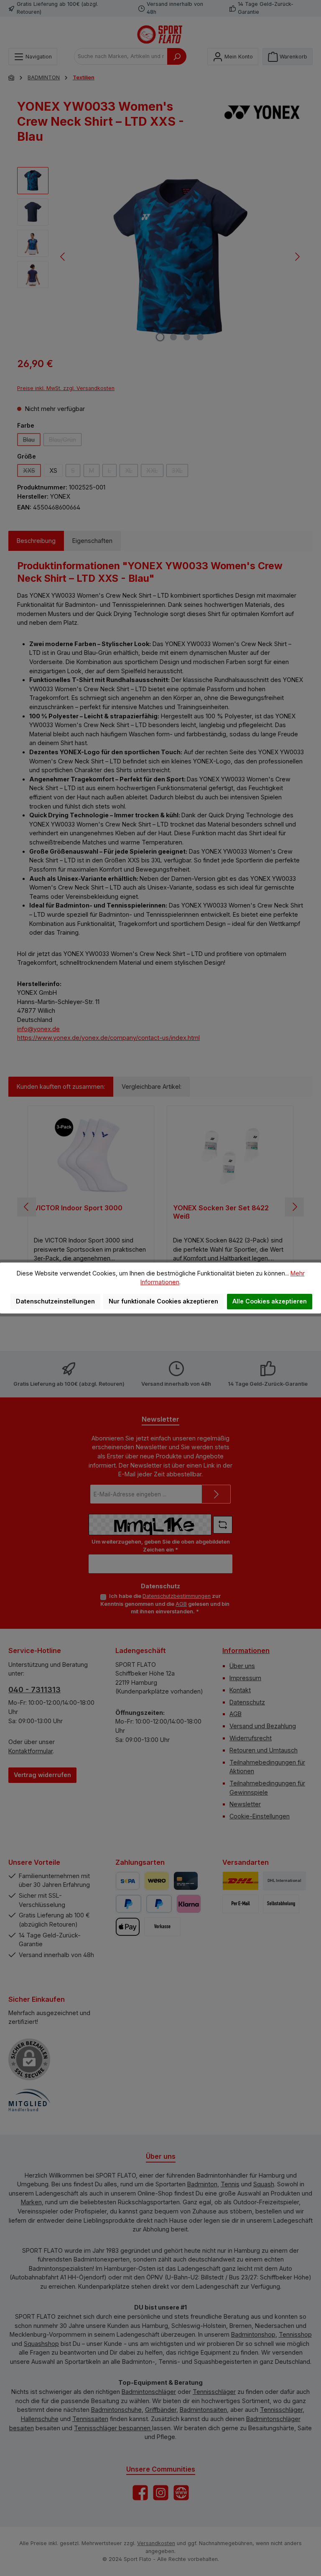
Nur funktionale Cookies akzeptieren (163, 1301)
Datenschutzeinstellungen (55, 1301)
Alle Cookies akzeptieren (270, 1301)
